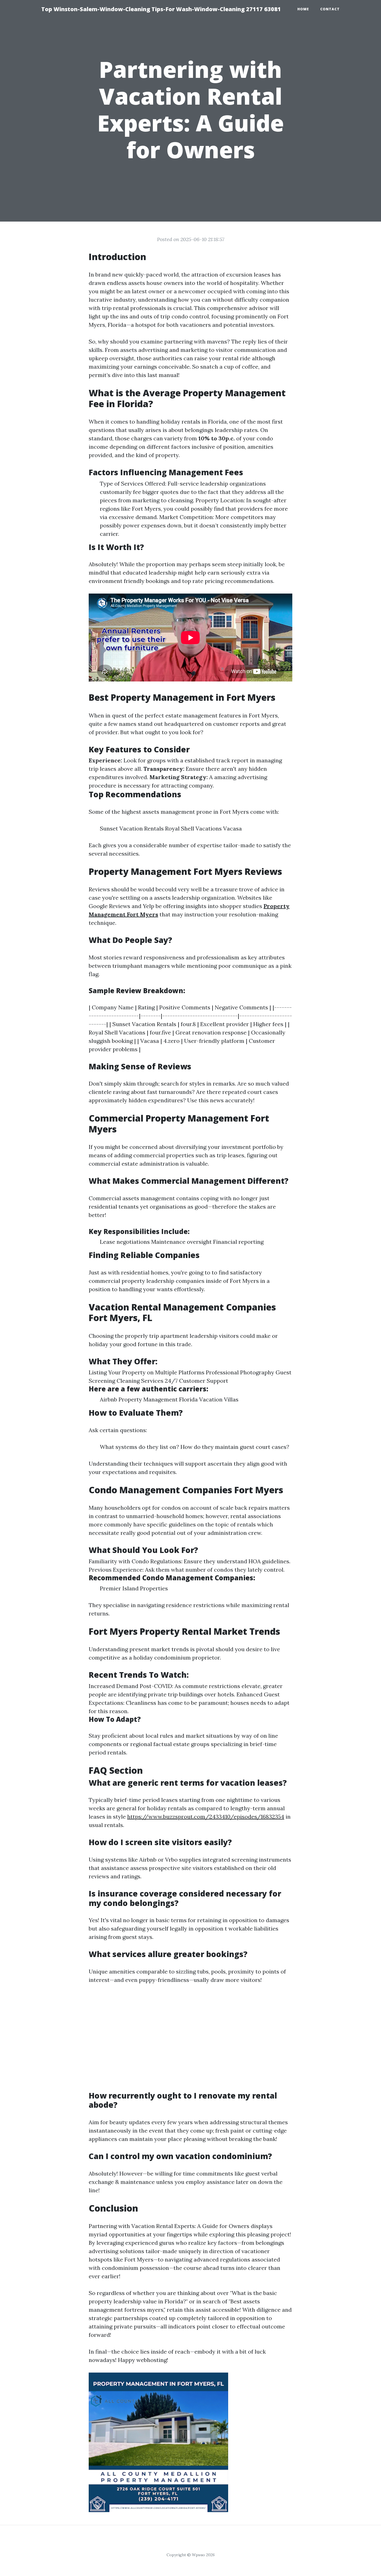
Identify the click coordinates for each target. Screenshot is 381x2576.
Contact (330, 9)
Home (303, 9)
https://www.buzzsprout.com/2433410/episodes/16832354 (206, 1817)
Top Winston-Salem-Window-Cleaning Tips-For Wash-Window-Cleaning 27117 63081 (161, 9)
